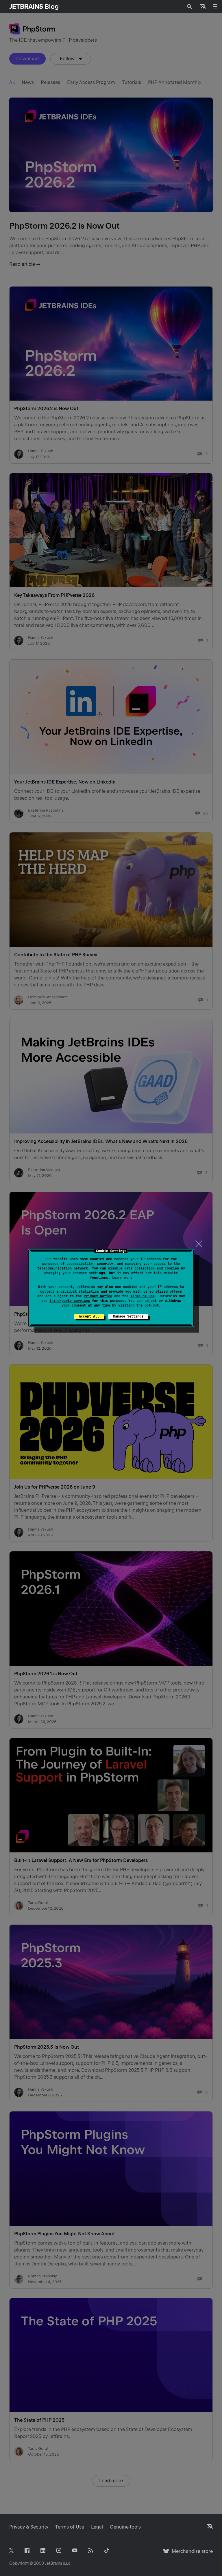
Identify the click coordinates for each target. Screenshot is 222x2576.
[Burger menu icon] (215, 6)
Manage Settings (128, 1316)
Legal (97, 2527)
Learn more (122, 1278)
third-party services (70, 1301)
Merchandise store (191, 2554)
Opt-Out (152, 1305)
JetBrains (53, 2563)
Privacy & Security (29, 2527)
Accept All (89, 1316)
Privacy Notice (98, 1296)
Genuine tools (125, 2527)
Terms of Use (143, 1296)
